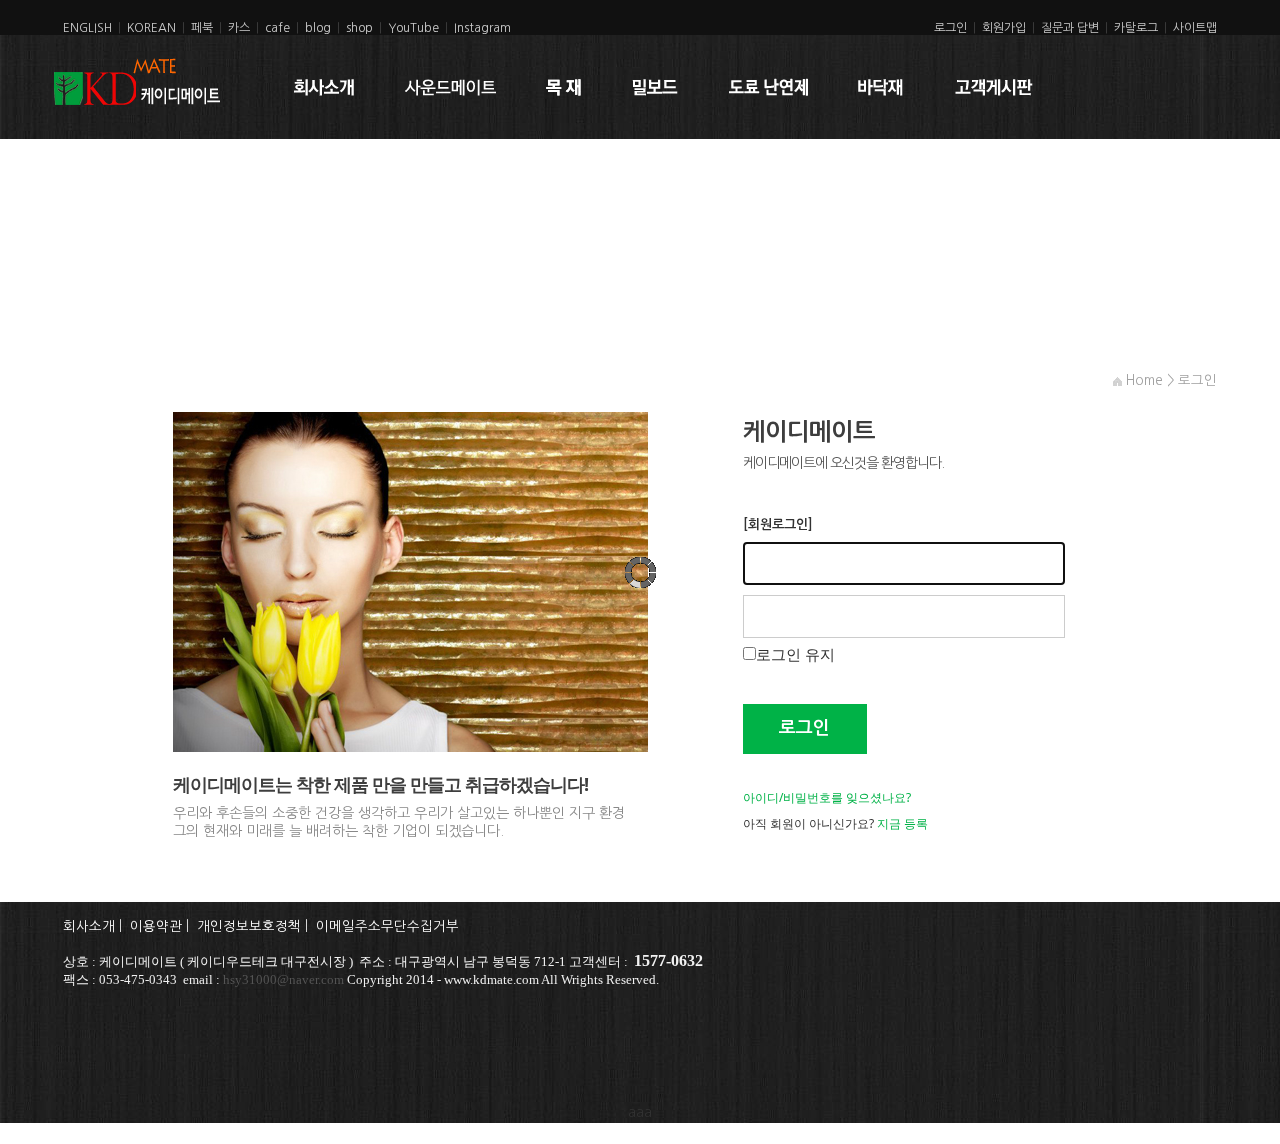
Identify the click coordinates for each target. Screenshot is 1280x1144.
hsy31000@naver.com (283, 979)
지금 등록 (902, 823)
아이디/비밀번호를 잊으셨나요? (827, 797)
